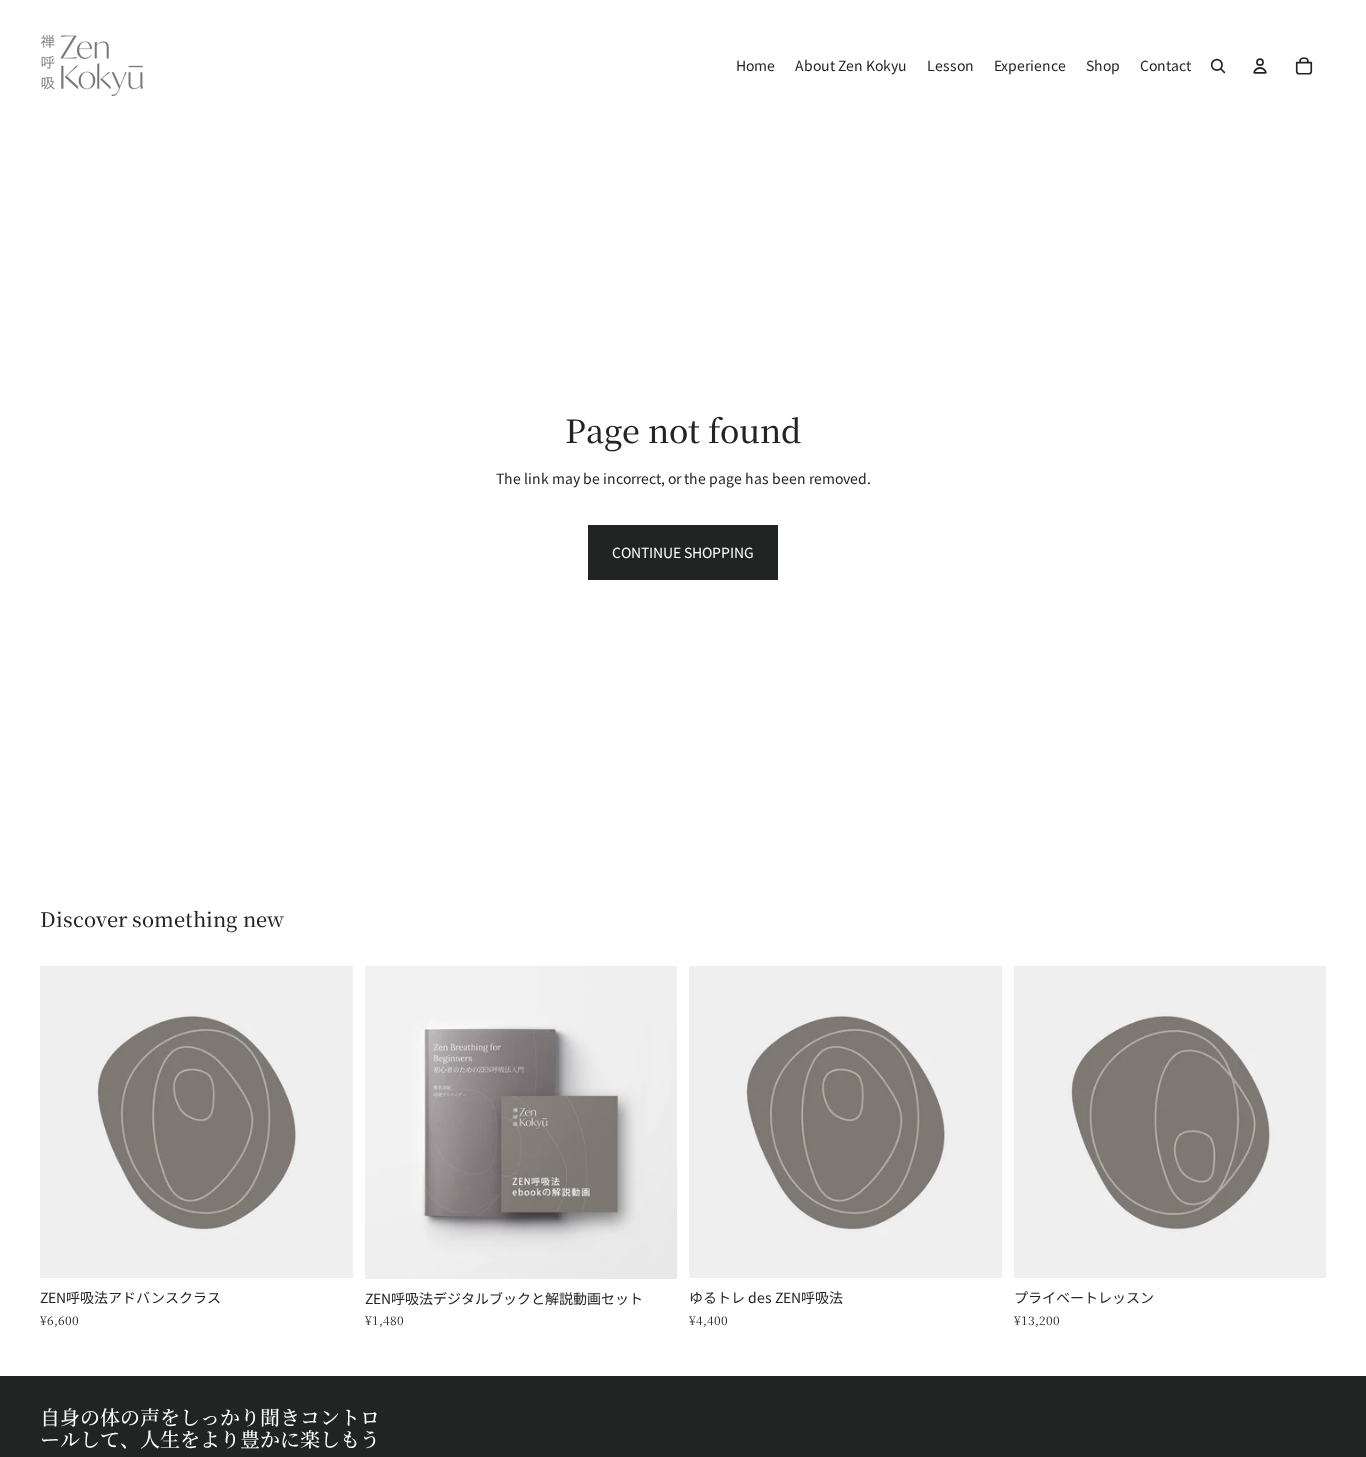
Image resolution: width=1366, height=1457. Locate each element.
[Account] (1260, 66)
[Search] (1218, 66)
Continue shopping (683, 552)
